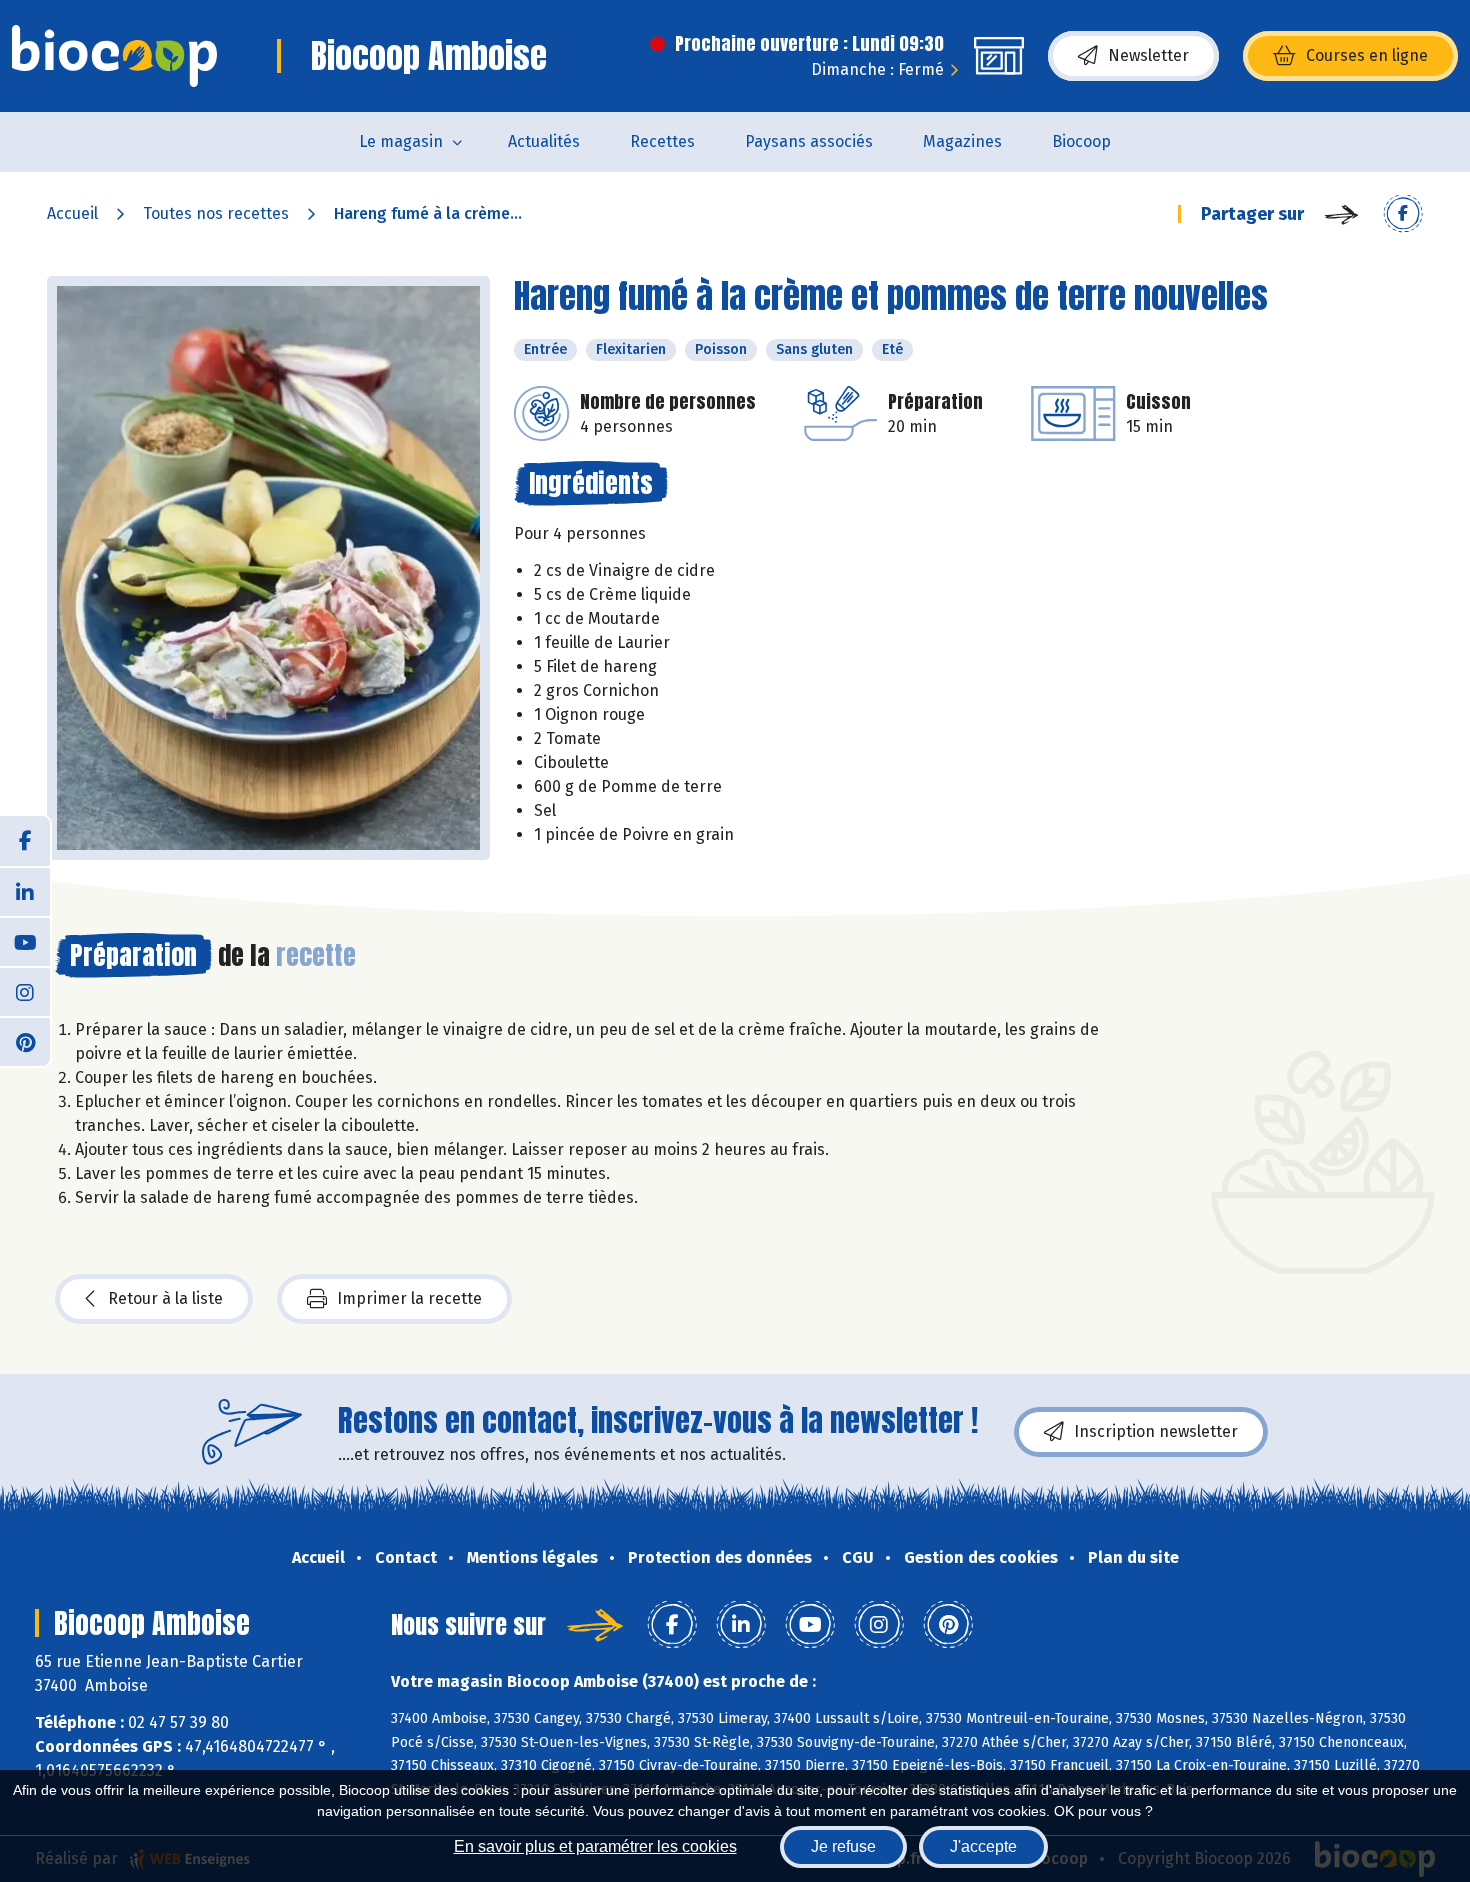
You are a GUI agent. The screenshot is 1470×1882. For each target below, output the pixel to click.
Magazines (962, 141)
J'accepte (983, 1846)
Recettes (662, 141)
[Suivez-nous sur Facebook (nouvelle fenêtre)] (25, 841)
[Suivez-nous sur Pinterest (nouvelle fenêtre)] (25, 1041)
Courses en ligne (1367, 55)
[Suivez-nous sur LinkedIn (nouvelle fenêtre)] (25, 891)
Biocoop (1081, 141)
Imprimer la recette (409, 1298)
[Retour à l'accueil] (114, 56)
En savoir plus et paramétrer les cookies (595, 1846)
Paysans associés (809, 141)
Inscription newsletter (1156, 1431)
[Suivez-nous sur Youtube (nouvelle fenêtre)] (25, 941)
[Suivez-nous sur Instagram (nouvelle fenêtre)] (25, 991)
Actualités (544, 141)
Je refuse (843, 1846)
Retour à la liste (165, 1298)
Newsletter (1148, 55)
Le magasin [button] (401, 141)
